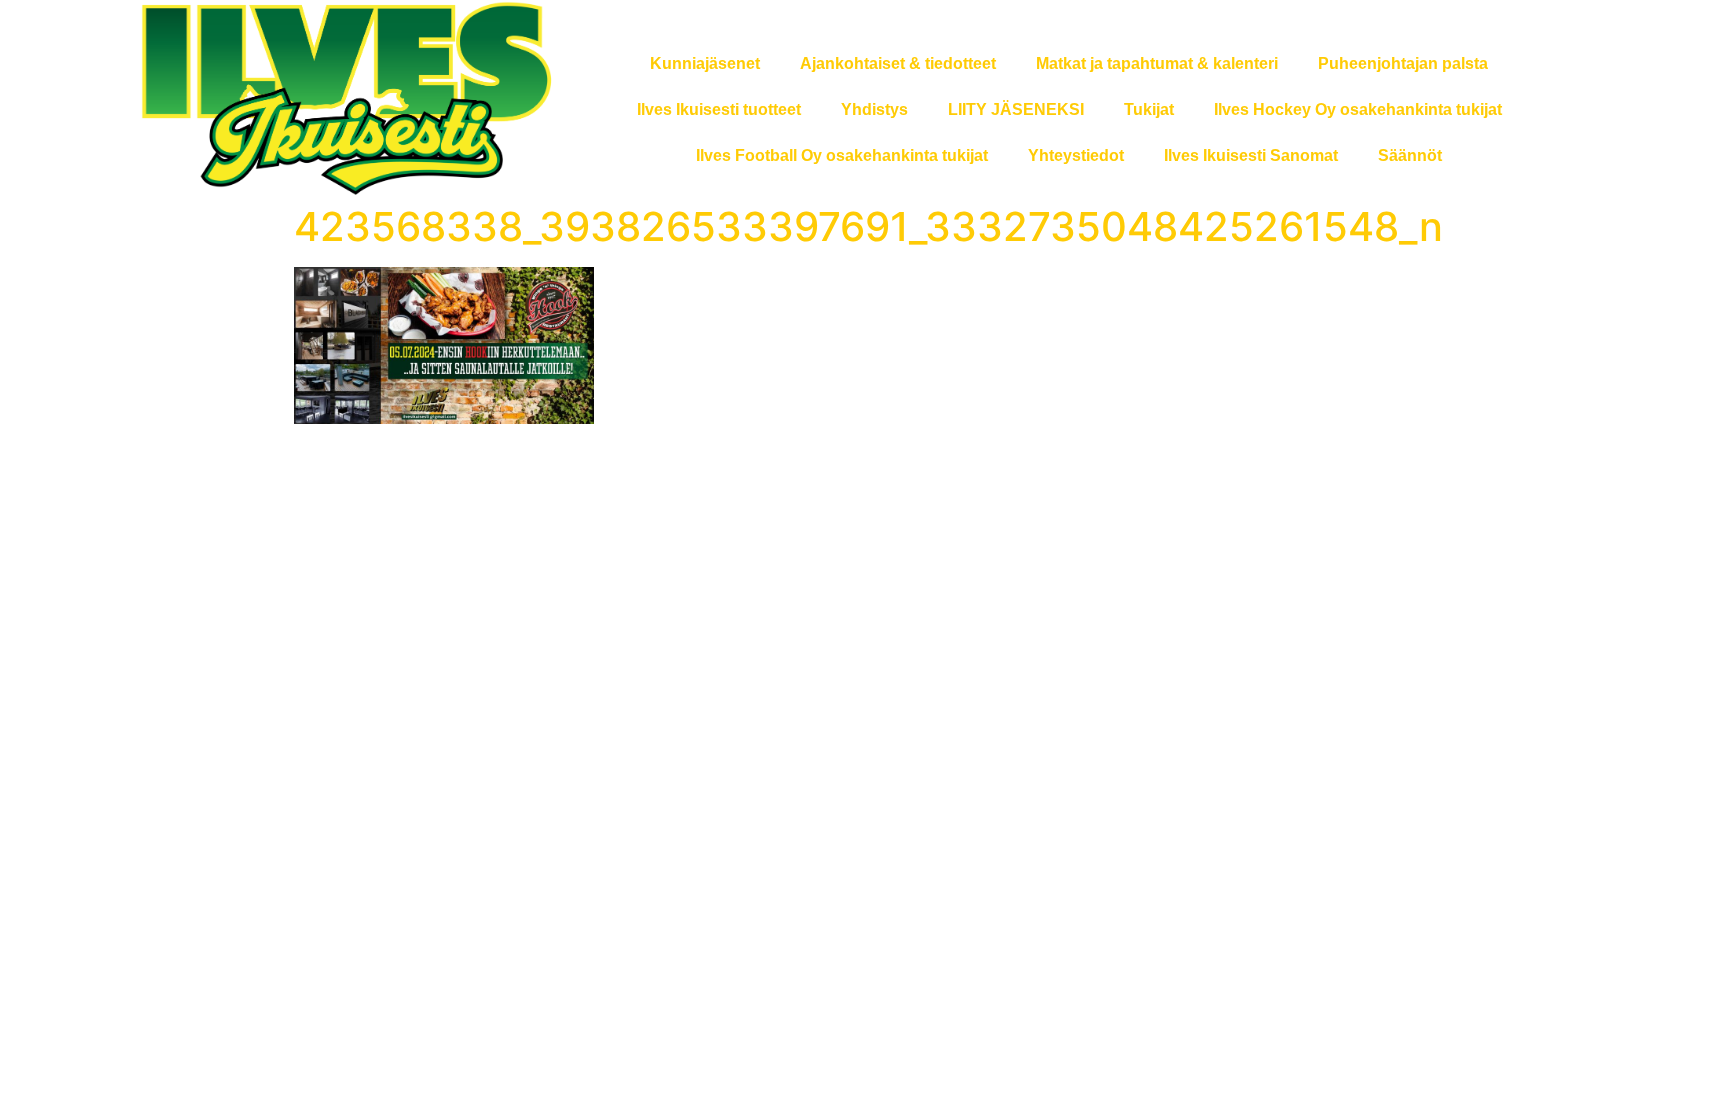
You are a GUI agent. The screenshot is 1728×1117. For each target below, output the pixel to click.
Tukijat (1149, 109)
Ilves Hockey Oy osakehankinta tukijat (1358, 109)
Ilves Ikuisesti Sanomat (1251, 155)
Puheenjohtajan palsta (1403, 63)
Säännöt (1410, 155)
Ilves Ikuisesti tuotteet (719, 109)
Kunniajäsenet (705, 63)
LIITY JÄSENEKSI (1016, 109)
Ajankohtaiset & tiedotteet (898, 63)
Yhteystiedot (1076, 155)
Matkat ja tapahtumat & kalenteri (1157, 63)
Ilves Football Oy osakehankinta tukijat (842, 155)
